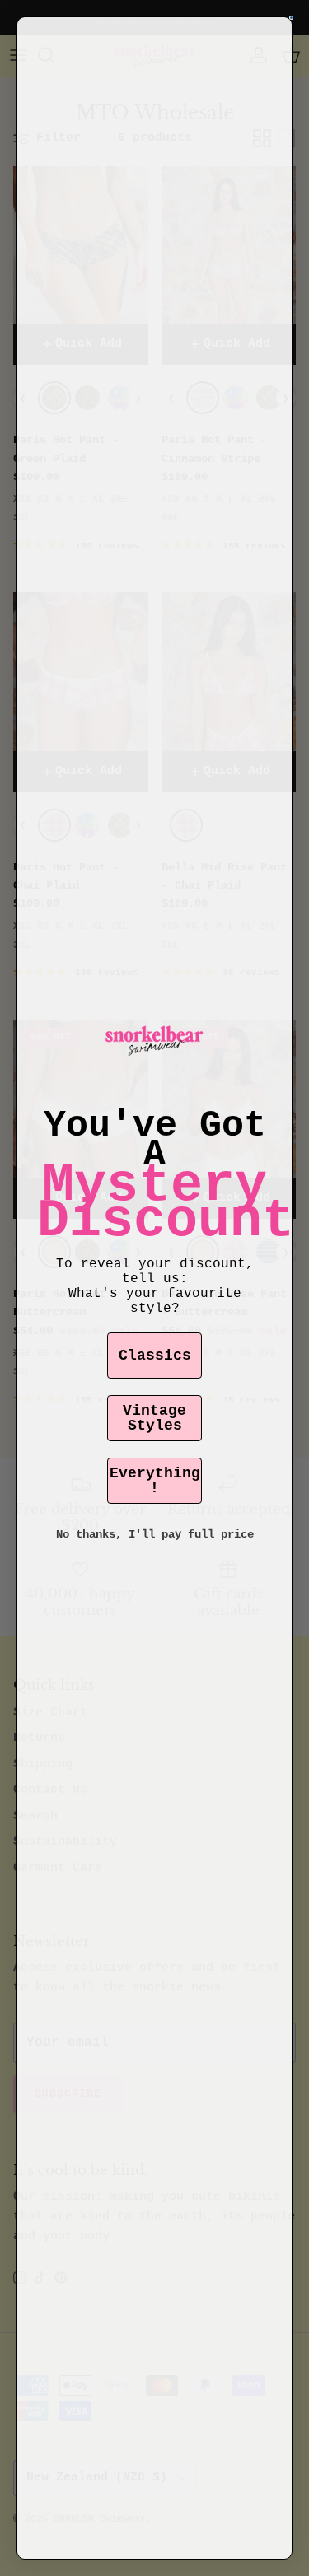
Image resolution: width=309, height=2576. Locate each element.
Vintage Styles (154, 1418)
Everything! (155, 1481)
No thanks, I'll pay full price (155, 1534)
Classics (155, 1356)
